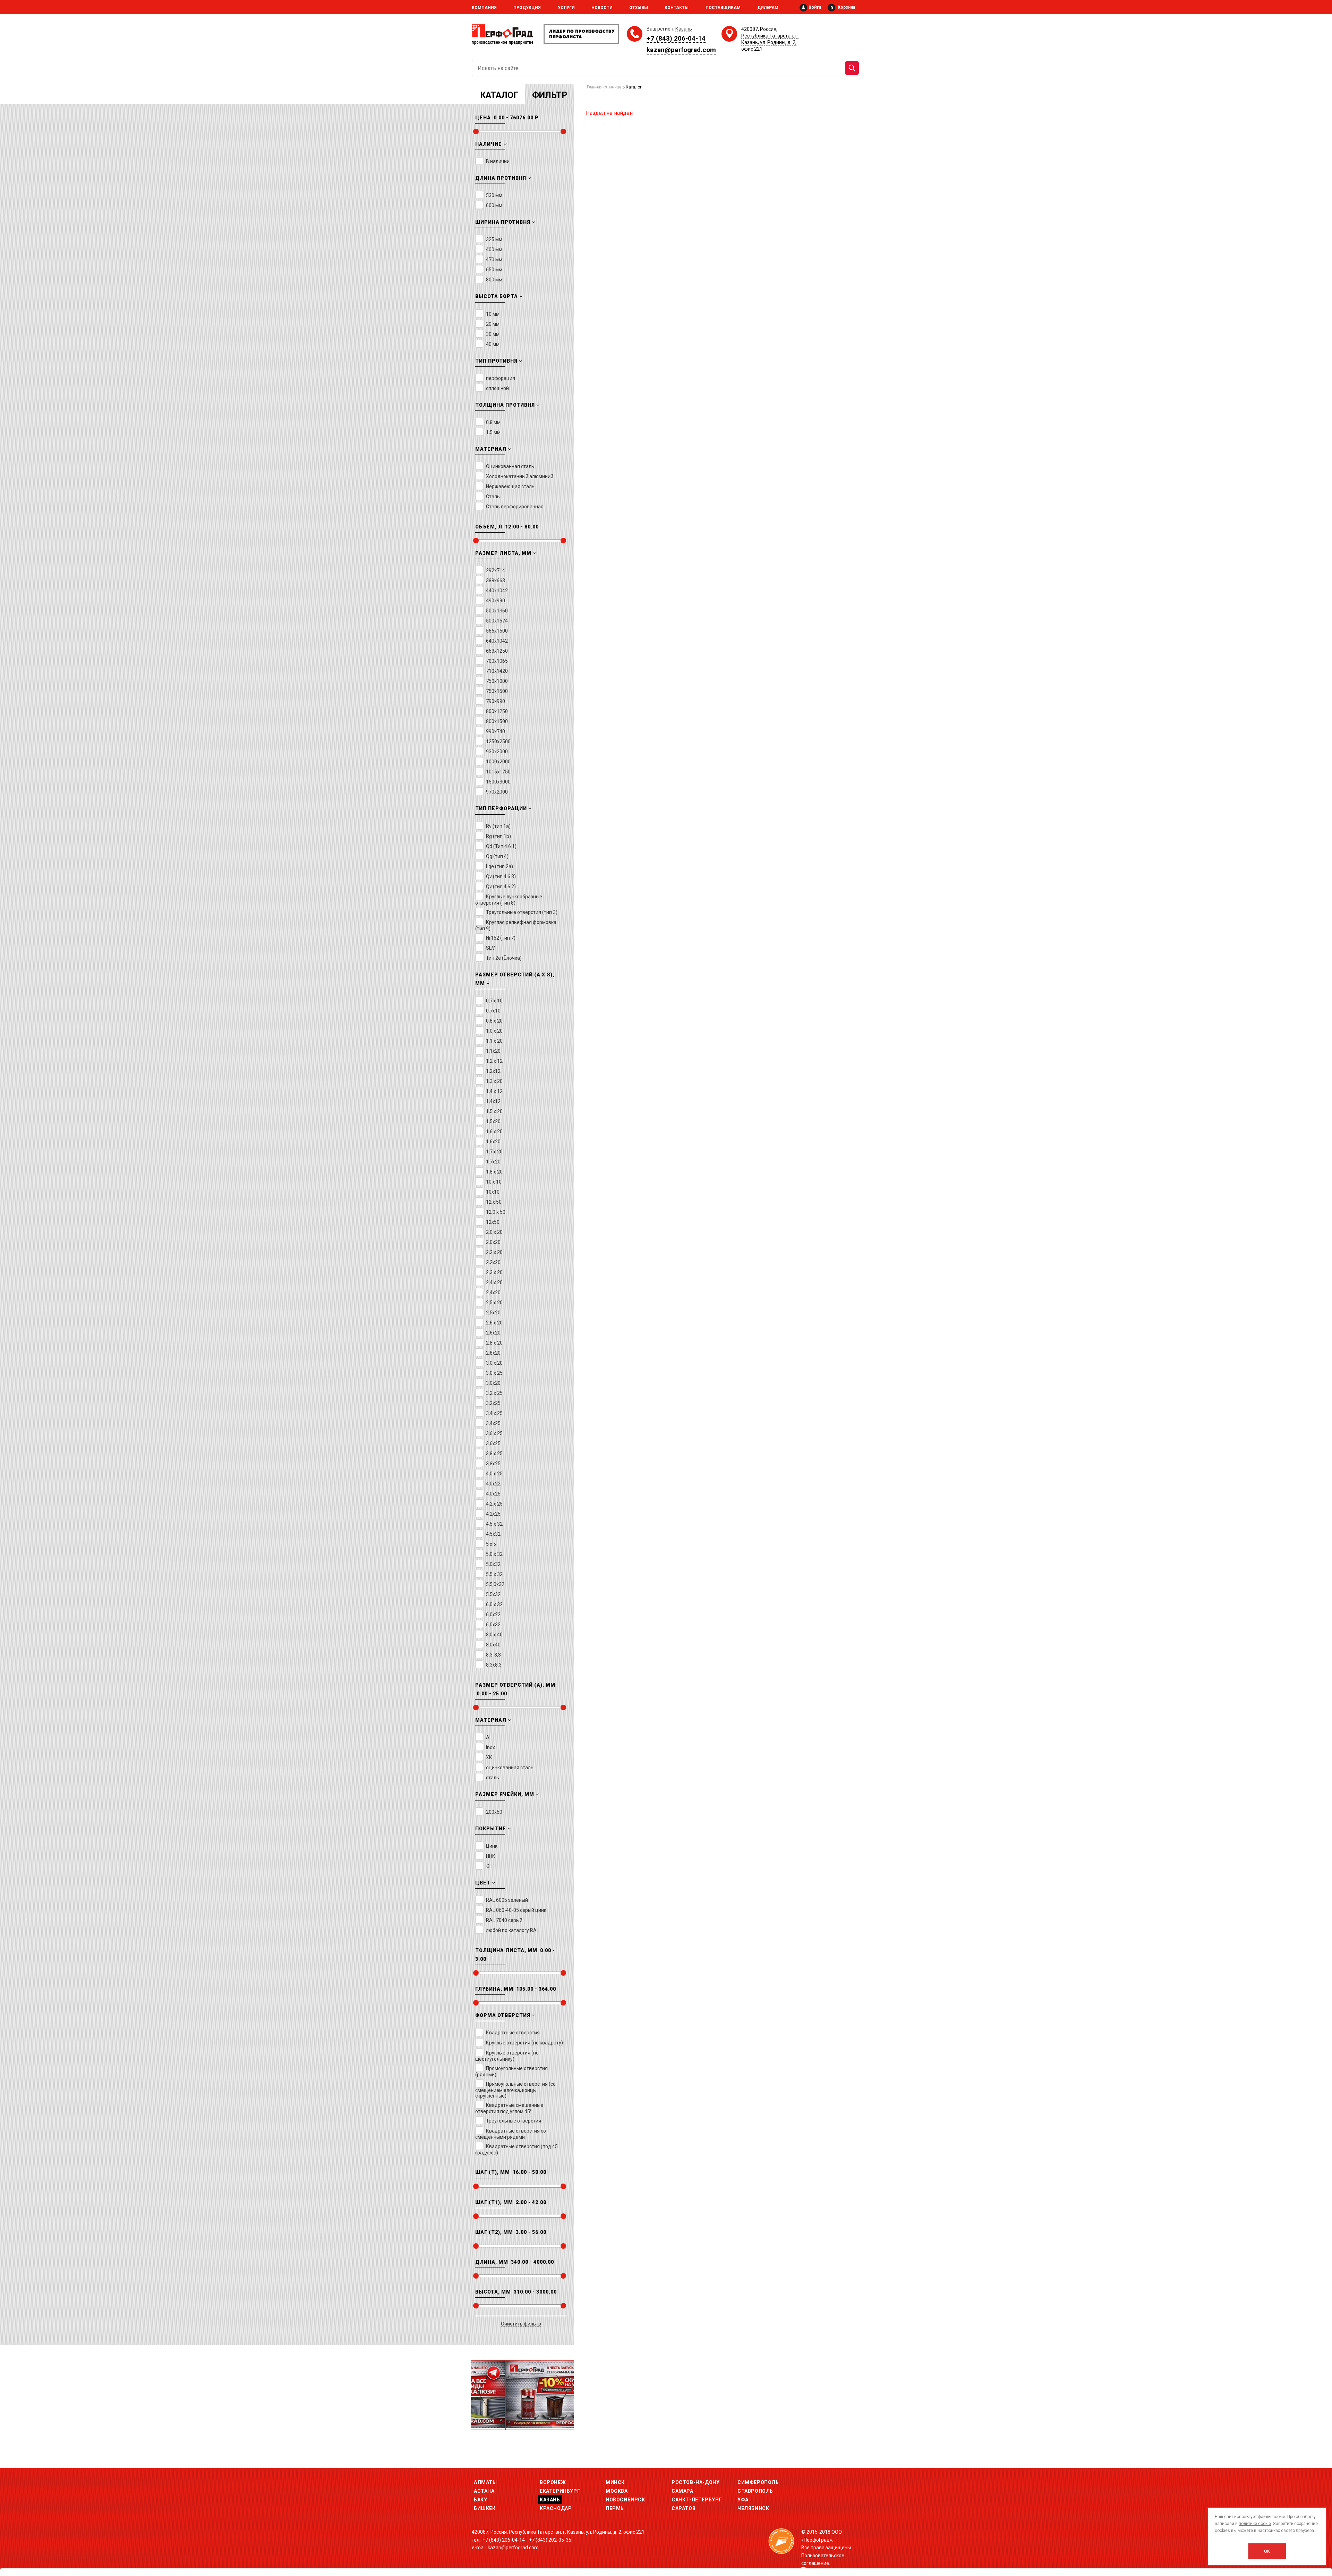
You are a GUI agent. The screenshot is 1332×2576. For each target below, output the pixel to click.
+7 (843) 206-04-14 (676, 38)
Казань (550, 2500)
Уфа (743, 2500)
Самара (682, 2491)
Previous (483, 2392)
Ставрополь (755, 2491)
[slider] (476, 132)
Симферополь (758, 2482)
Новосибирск (625, 2500)
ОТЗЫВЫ (639, 8)
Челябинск (753, 2508)
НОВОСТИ (602, 8)
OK (1267, 2551)
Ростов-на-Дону (695, 2482)
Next (562, 2392)
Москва (617, 2491)
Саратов (684, 2508)
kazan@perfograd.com (681, 50)
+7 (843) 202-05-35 (550, 2540)
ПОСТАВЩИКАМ (723, 8)
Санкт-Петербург (697, 2500)
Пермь (615, 2508)
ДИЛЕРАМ (768, 8)
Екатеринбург (560, 2491)
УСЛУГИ (566, 8)
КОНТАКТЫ (677, 8)
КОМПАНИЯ (484, 8)
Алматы (485, 2482)
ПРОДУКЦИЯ (527, 8)
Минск (615, 2482)
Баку (480, 2500)
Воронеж (553, 2482)
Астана (484, 2491)
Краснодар (556, 2508)
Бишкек (485, 2508)
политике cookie (1255, 2524)
